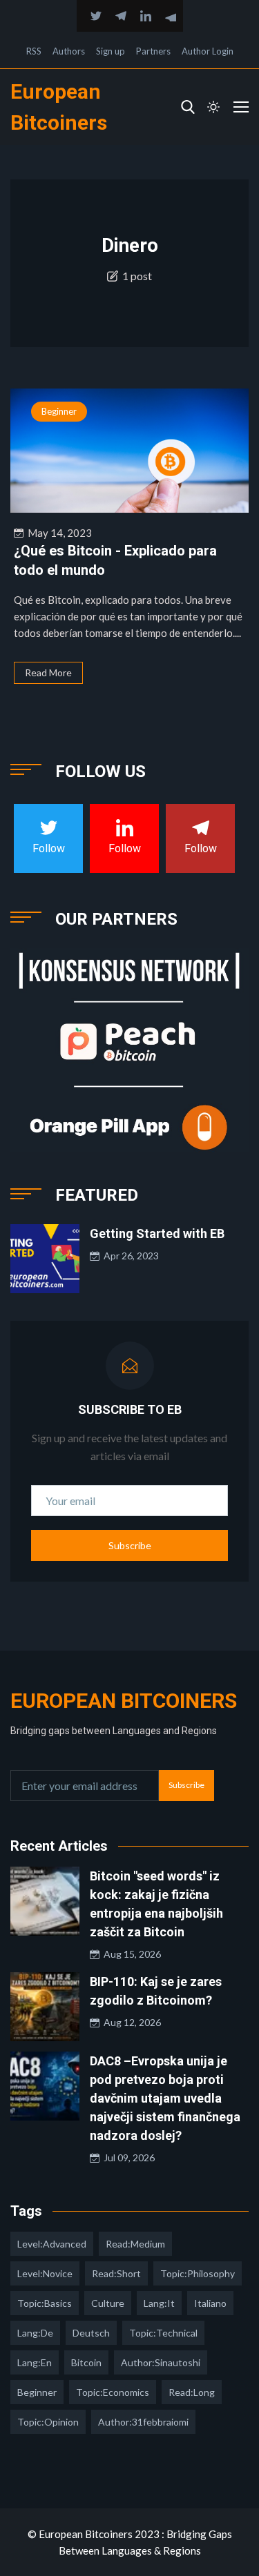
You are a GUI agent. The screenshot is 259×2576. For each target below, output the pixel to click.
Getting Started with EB (157, 1233)
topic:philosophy (198, 2273)
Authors (69, 51)
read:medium (135, 2244)
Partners (153, 51)
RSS (34, 51)
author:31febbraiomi (143, 2422)
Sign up (111, 51)
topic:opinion (48, 2422)
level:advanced (52, 2244)
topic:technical (163, 2333)
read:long (192, 2392)
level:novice (45, 2273)
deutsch (91, 2333)
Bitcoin (86, 2362)
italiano (210, 2303)
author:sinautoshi (161, 2362)
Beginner (59, 411)
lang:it (159, 2303)
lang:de (35, 2333)
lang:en (35, 2362)
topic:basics (45, 2303)
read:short (116, 2273)
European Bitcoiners (124, 1701)
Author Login (208, 51)
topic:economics (113, 2392)
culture (108, 2303)
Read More (48, 672)
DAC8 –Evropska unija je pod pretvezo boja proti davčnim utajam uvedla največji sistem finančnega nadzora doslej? (165, 2098)
